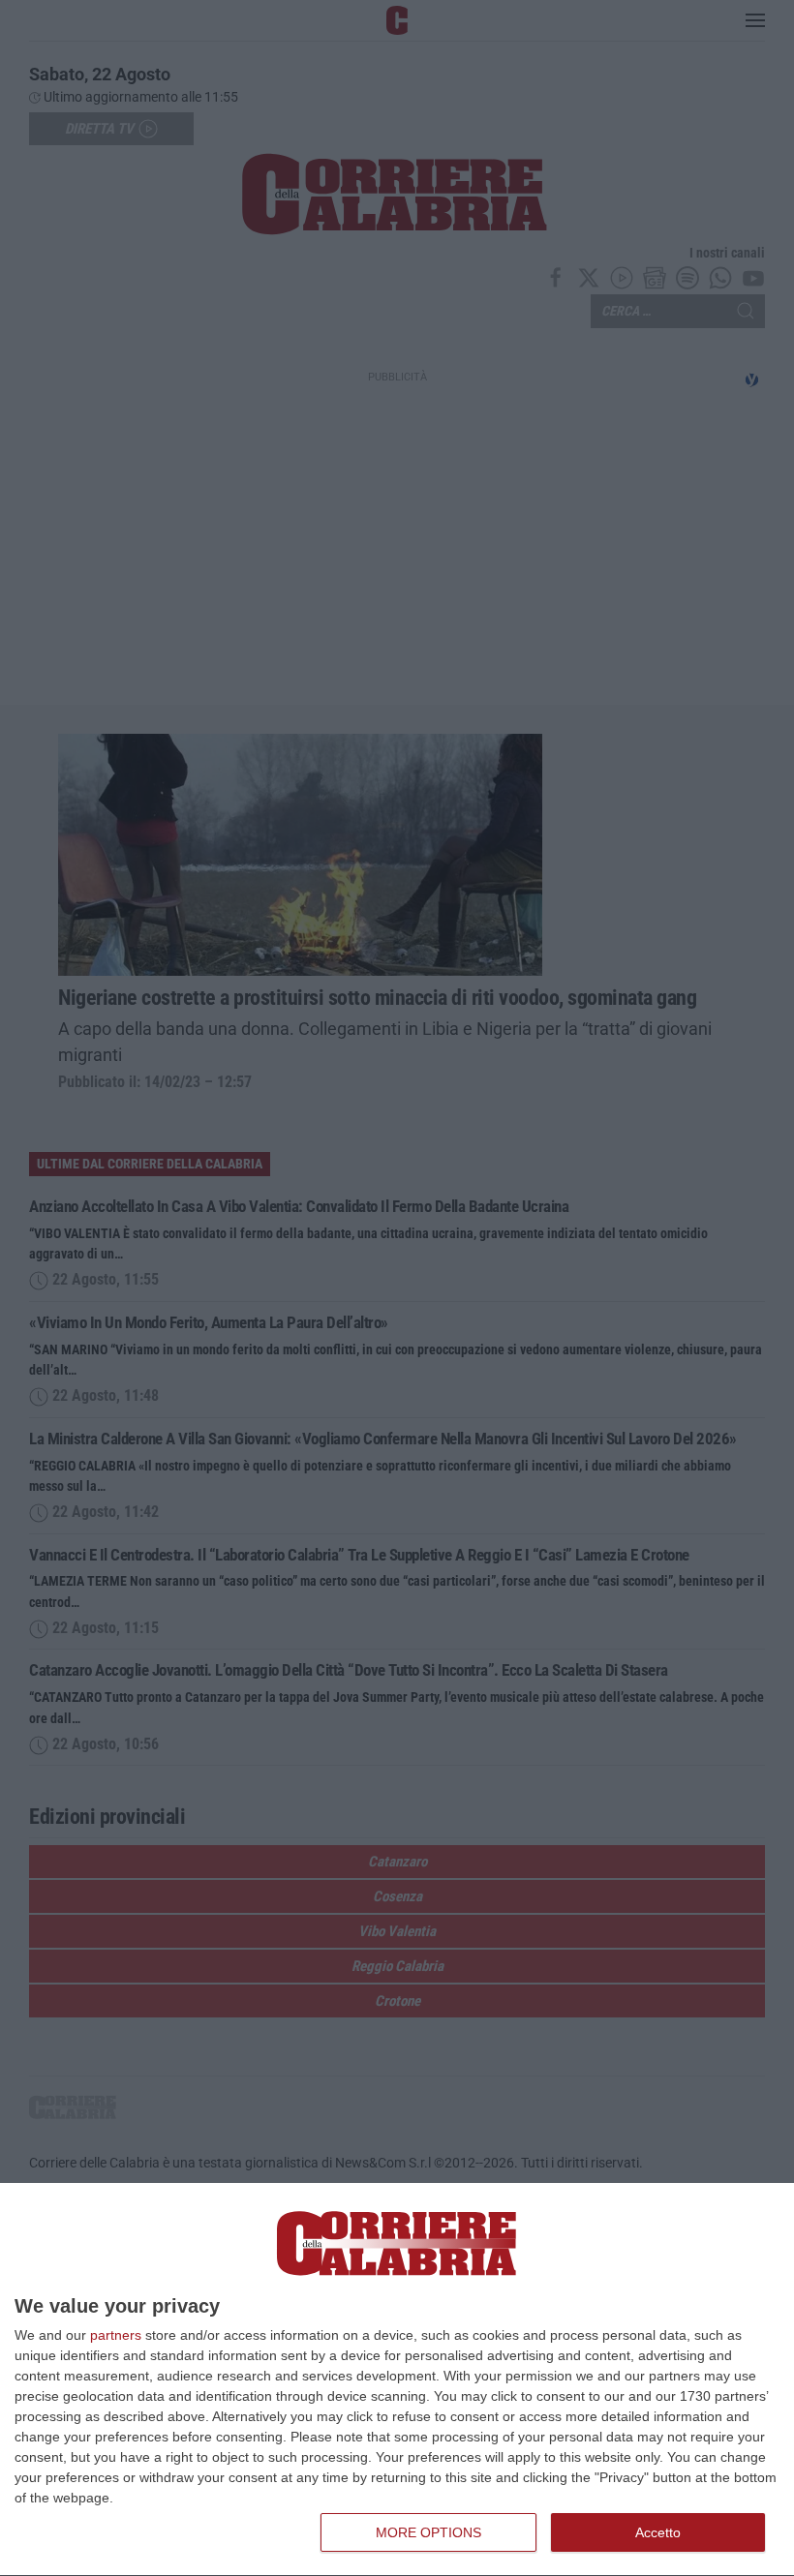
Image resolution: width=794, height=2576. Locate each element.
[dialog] (397, 2380)
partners (116, 2335)
